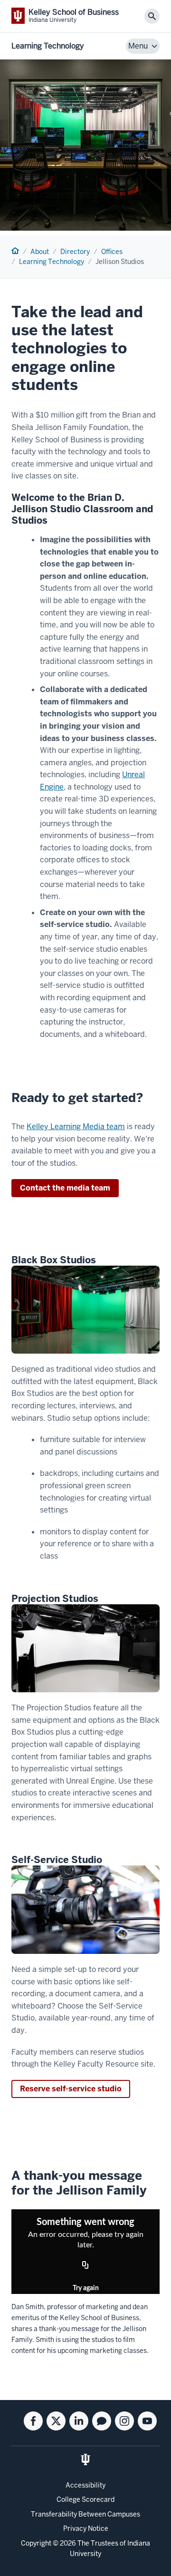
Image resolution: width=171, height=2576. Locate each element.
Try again (86, 2288)
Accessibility (85, 2485)
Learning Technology (48, 46)
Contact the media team (65, 1188)
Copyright (36, 2543)
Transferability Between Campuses (85, 2514)
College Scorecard (85, 2499)
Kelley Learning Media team (76, 1127)
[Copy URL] (85, 2265)
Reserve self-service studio (71, 2089)
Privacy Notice (86, 2528)
